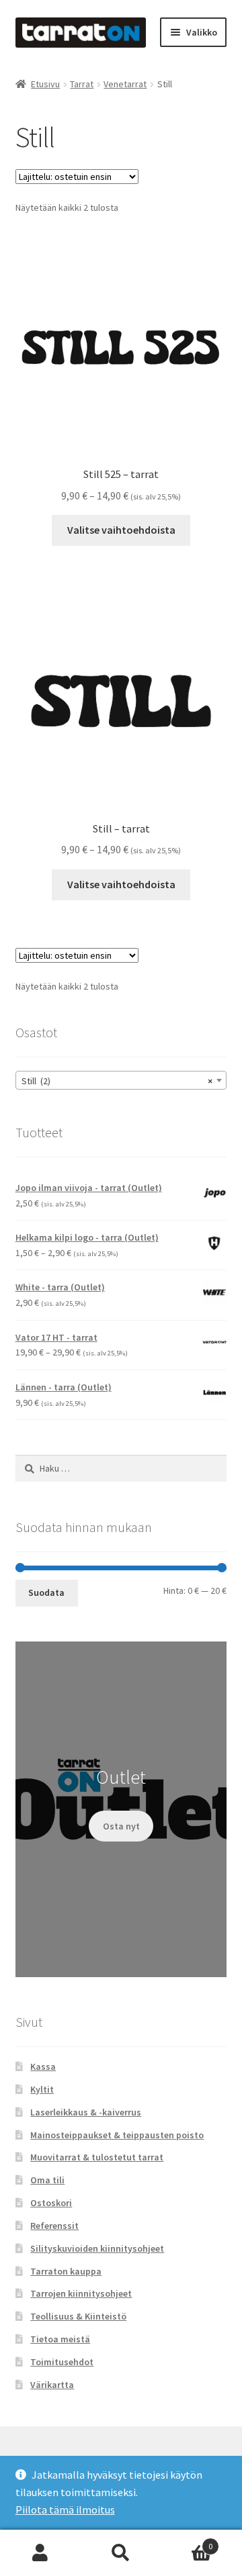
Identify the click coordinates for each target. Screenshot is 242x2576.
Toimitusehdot (62, 2362)
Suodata (46, 1592)
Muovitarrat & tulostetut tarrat (97, 2157)
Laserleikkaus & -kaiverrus (86, 2112)
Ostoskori (51, 2203)
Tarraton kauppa (66, 2271)
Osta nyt (121, 1826)
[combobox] (121, 1080)
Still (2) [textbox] (117, 1081)
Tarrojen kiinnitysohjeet (81, 2293)
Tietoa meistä (60, 2339)
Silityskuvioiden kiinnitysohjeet (97, 2248)
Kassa (43, 2066)
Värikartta (52, 2385)
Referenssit (54, 2226)
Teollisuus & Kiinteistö (78, 2316)
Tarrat (82, 84)
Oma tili (47, 2180)
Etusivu (45, 84)
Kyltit (42, 2089)
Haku (121, 2553)
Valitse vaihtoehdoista (121, 530)
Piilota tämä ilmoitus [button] (65, 2510)
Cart (187, 2541)
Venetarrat (125, 84)
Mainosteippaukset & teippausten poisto (117, 2135)
